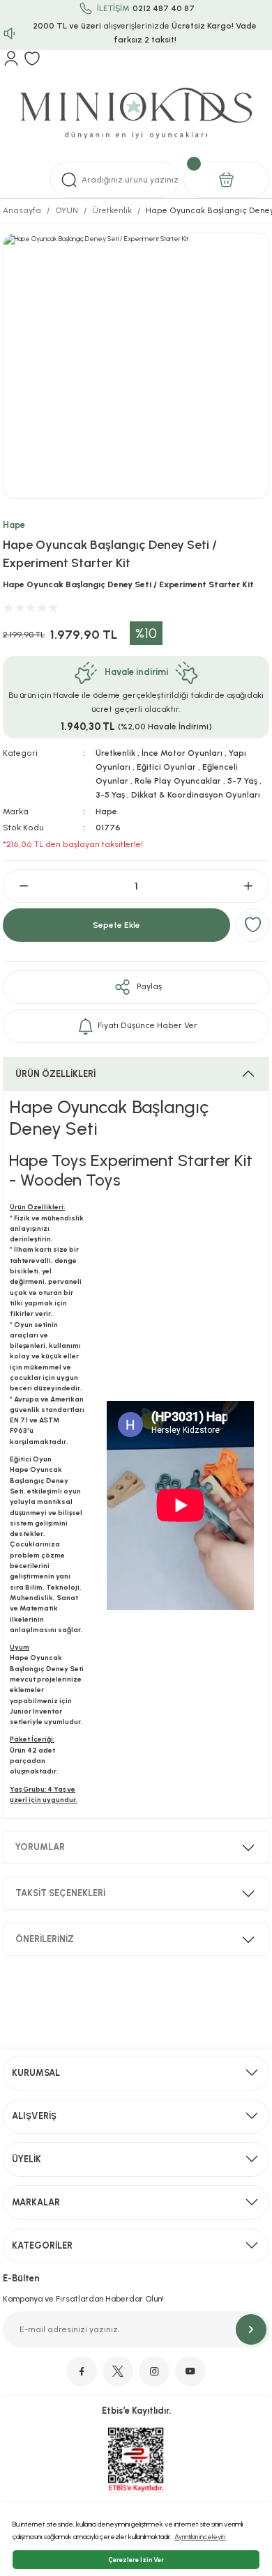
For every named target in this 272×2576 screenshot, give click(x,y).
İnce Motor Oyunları (182, 753)
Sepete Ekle (116, 925)
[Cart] (226, 180)
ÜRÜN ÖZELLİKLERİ (55, 1074)
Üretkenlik (115, 753)
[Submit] (251, 2329)
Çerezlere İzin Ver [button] (136, 2560)
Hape (14, 525)
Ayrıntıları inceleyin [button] (200, 2537)
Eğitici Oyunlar (166, 767)
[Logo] (136, 114)
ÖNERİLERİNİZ (45, 1939)
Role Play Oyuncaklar (178, 781)
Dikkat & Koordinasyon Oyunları (196, 795)
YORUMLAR (40, 1847)
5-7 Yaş (242, 781)
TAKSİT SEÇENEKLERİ (60, 1893)
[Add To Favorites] (252, 925)
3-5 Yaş (110, 795)
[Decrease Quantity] (18, 886)
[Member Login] (11, 59)
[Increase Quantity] (254, 886)
